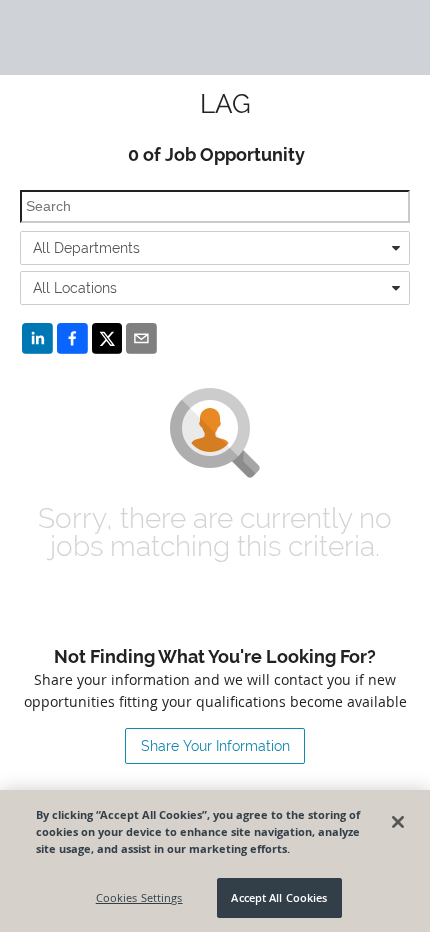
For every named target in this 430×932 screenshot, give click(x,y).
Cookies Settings (139, 897)
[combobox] (215, 248)
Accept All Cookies (279, 897)
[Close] (398, 822)
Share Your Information (215, 746)
